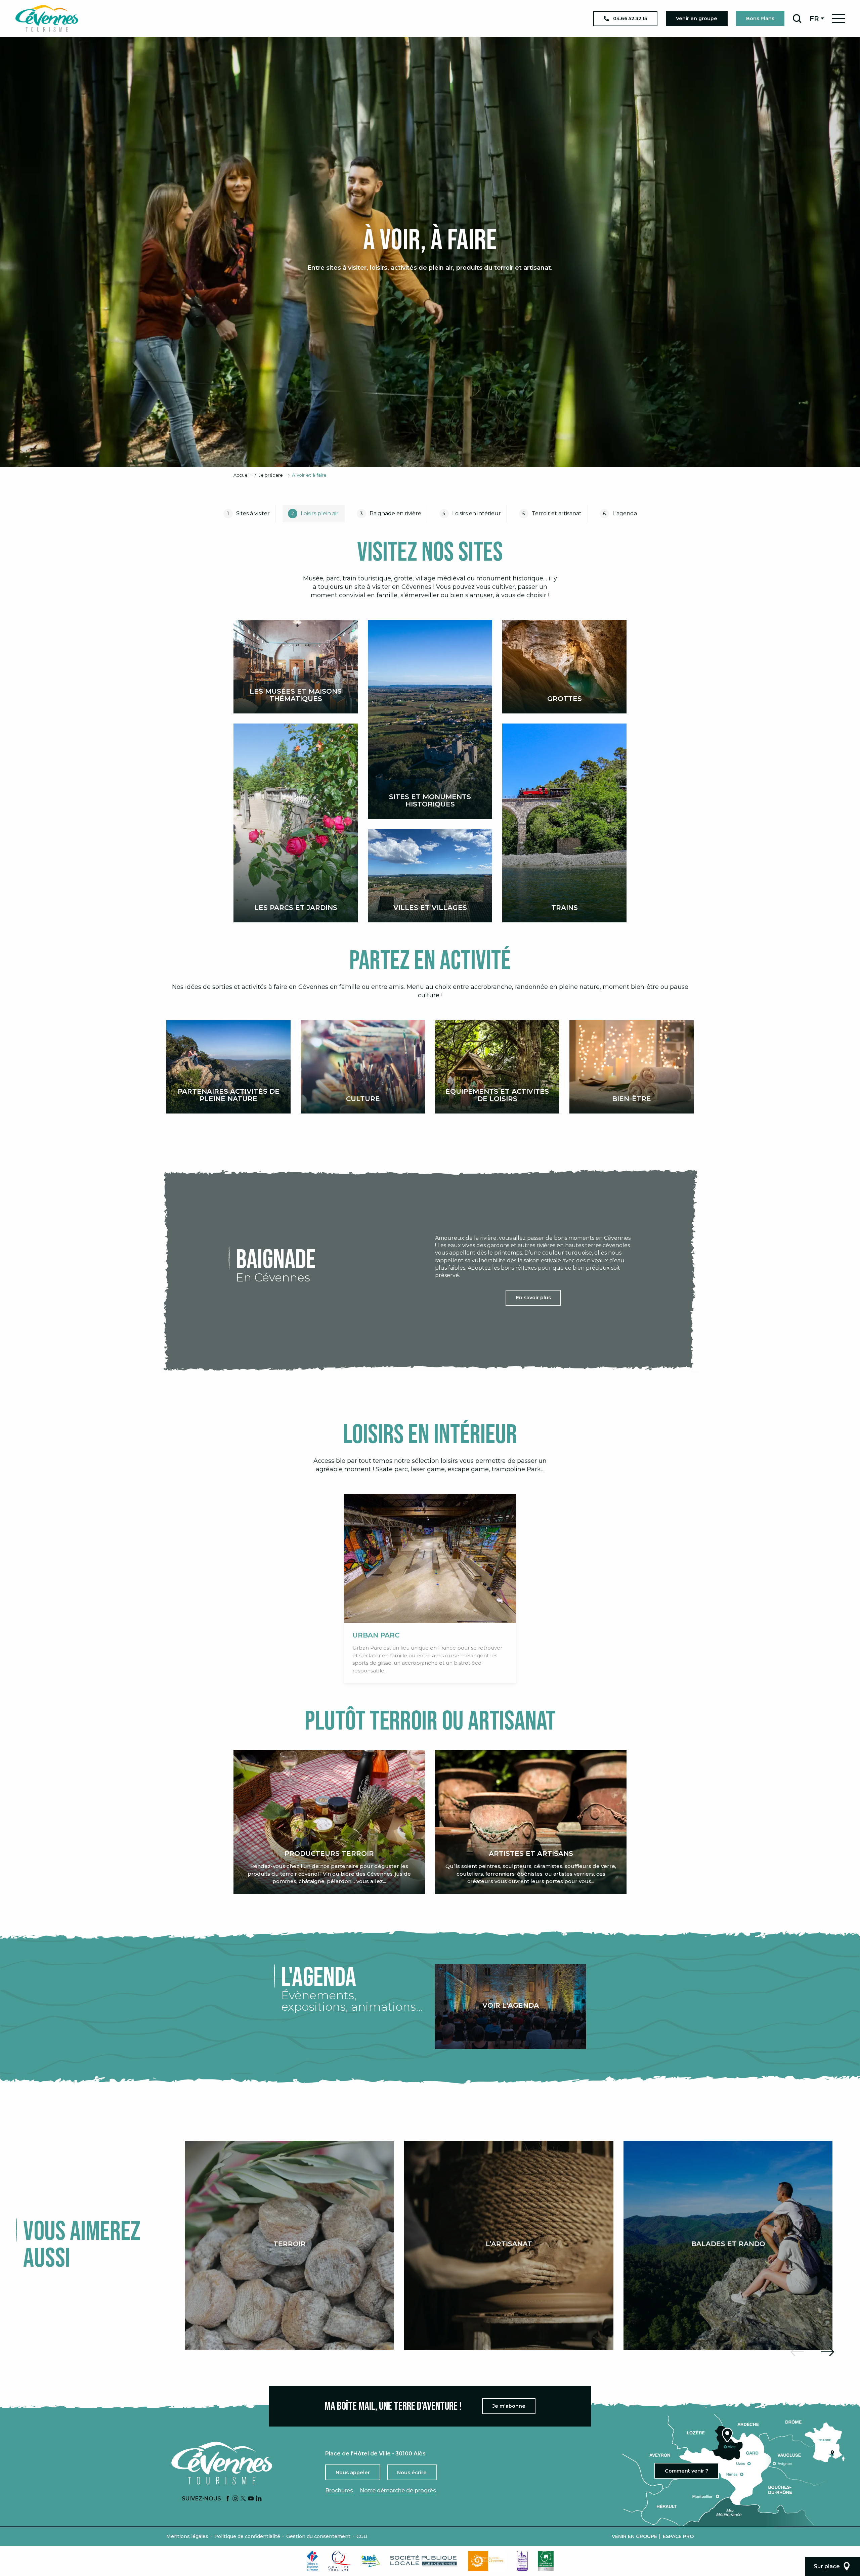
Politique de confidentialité (247, 2536)
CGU (362, 2536)
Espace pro (678, 2536)
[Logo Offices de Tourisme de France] (312, 2561)
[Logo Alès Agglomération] (371, 2561)
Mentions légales (187, 2536)
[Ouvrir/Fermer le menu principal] (838, 19)
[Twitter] (243, 2499)
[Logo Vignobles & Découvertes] (546, 2561)
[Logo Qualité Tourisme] (340, 2561)
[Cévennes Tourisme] (47, 18)
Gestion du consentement (318, 2536)
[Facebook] (228, 2499)
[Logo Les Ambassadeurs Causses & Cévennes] (522, 2561)
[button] (797, 18)
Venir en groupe (634, 2536)
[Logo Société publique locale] (424, 2561)
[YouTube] (251, 2499)
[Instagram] (235, 2499)
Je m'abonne (509, 2406)
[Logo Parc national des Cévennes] (487, 2561)
